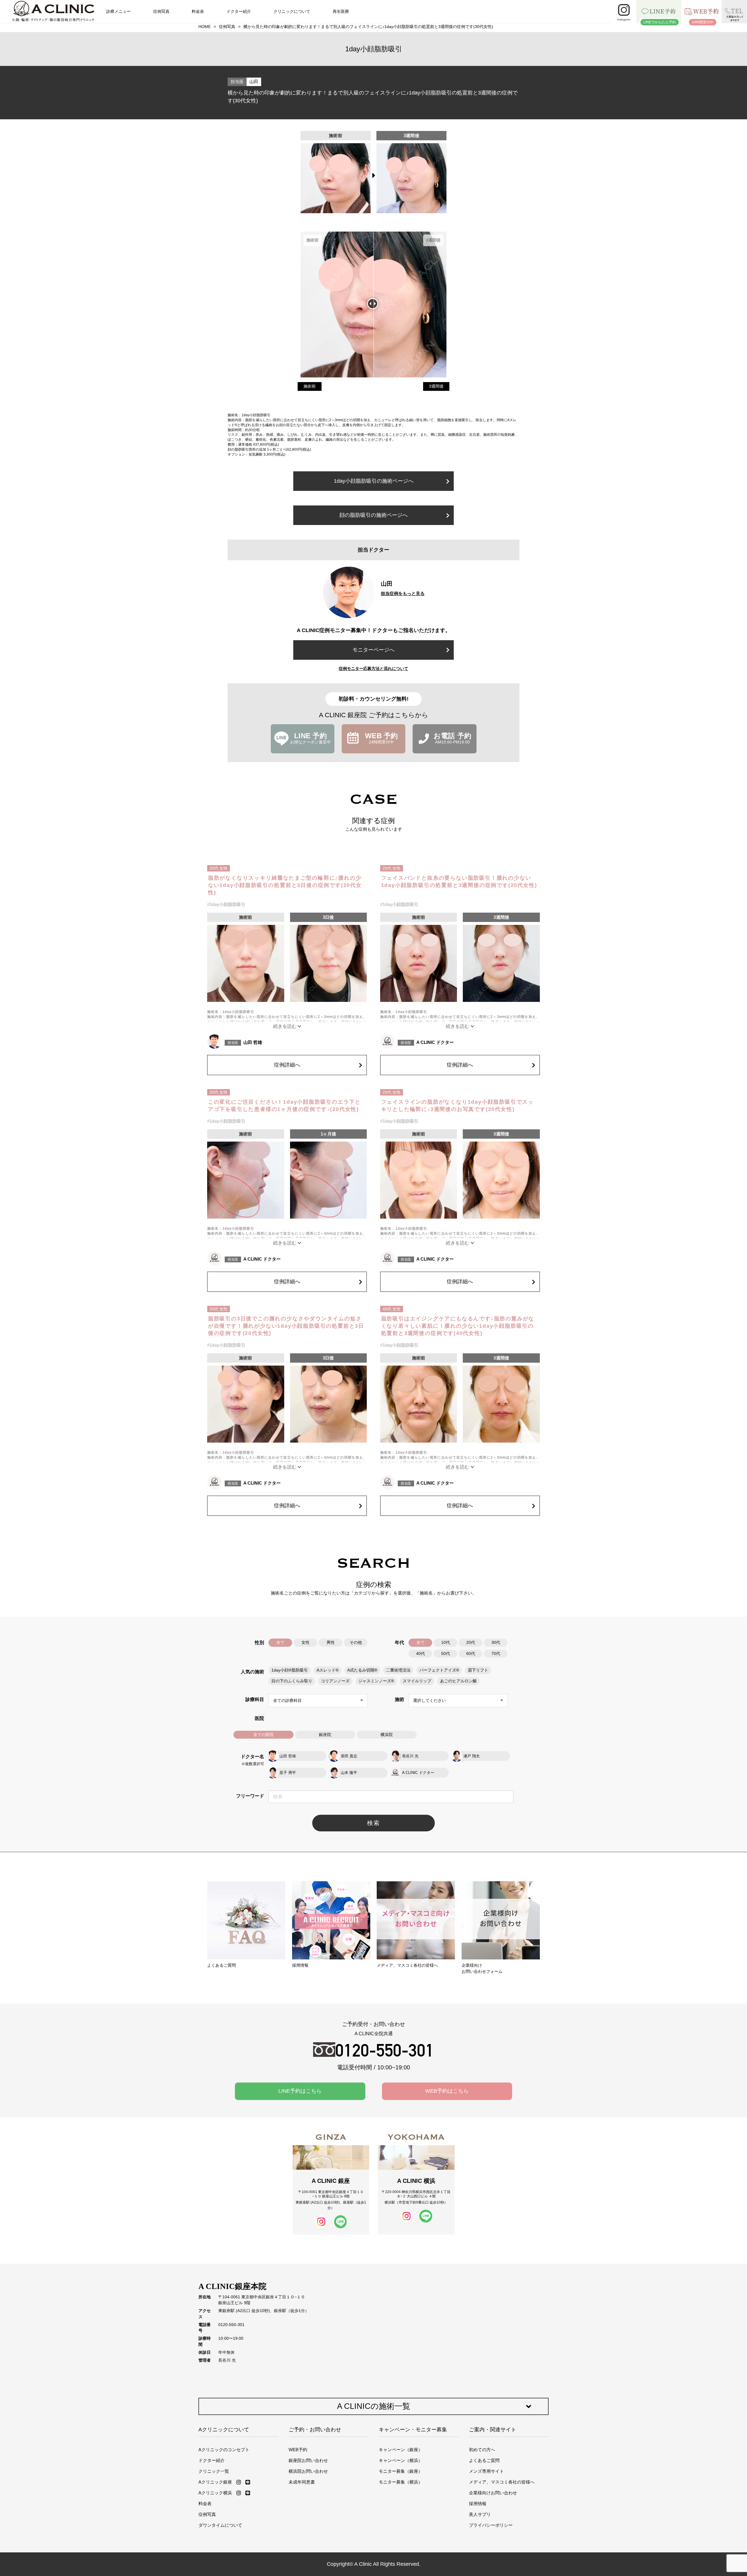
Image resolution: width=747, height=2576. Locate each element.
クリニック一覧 (214, 2471)
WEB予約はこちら (447, 2091)
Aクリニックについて (224, 2430)
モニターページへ (373, 650)
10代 (446, 1643)
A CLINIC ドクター (435, 1042)
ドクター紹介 (239, 11)
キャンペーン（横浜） (401, 2460)
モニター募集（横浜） (401, 2482)
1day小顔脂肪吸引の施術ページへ (374, 481)
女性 (306, 1643)
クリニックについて (292, 11)
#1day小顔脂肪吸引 (226, 904)
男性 (331, 1643)
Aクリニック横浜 (215, 2493)
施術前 (310, 386)
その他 (356, 1643)
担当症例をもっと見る (403, 593)
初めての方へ (482, 2450)
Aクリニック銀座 (215, 2482)
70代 (496, 1654)
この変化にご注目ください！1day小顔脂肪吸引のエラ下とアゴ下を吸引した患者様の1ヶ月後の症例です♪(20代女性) (284, 1106)
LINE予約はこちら (300, 2091)
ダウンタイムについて (220, 2525)
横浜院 (387, 1735)
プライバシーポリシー (491, 2525)
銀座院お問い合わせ (308, 2460)
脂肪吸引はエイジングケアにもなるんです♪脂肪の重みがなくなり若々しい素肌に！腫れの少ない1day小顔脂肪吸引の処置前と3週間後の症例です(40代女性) (458, 1326)
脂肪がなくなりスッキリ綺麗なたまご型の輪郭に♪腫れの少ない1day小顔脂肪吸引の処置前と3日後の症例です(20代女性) (285, 885)
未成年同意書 (302, 2482)
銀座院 (325, 1735)
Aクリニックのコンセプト (224, 2450)
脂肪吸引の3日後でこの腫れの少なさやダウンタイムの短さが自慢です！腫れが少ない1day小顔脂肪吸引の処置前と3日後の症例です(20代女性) (286, 1326)
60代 (471, 1654)
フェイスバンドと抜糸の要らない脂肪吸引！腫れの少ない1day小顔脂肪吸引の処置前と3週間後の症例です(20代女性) (459, 882)
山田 (254, 82)
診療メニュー (118, 11)
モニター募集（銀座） (401, 2471)
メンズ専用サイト (486, 2471)
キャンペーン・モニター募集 (413, 2430)
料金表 (198, 11)
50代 (446, 1654)
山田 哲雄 (253, 1042)
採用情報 (478, 2504)
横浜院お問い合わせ (308, 2471)
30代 (496, 1643)
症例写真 (161, 11)
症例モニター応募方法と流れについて (373, 668)
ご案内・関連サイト (493, 2430)
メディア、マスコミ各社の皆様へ (502, 2482)
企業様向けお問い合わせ (493, 2493)
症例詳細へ (287, 1065)
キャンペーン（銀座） (401, 2450)
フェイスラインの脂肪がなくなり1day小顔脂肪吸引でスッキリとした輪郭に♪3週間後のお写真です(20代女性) (457, 1106)
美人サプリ (480, 2514)
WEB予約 (298, 2450)
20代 (471, 1643)
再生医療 (341, 11)
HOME (205, 27)
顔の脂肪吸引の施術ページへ (373, 515)
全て (280, 1643)
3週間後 (436, 386)
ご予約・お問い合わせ (315, 2430)
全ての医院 (263, 1735)
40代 (420, 1654)
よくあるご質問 (484, 2460)
